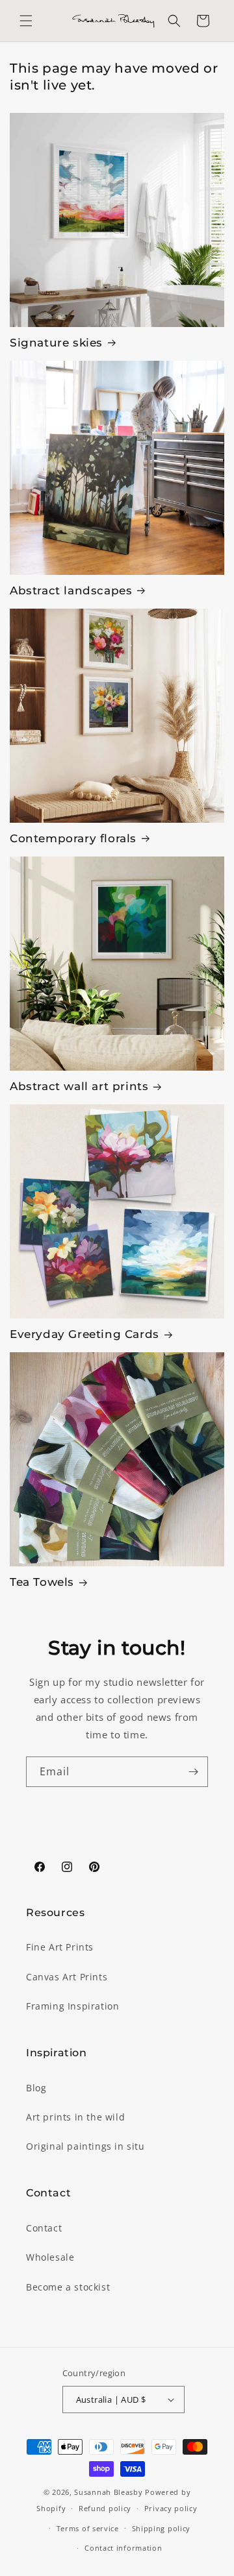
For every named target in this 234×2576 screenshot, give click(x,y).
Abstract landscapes (71, 590)
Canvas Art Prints (67, 1977)
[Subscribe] (193, 1772)
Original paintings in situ (85, 2146)
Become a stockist (68, 2287)
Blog (36, 2088)
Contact (44, 2228)
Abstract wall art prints (79, 1086)
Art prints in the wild (75, 2117)
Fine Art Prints (60, 1947)
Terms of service (88, 2528)
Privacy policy (171, 2508)
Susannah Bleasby (108, 2492)
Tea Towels (42, 1582)
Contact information (123, 2548)
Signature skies (56, 343)
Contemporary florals (73, 838)
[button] (26, 21)
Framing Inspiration (72, 2006)
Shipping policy (162, 2528)
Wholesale (50, 2257)
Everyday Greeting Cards (84, 1334)
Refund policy (105, 2508)
